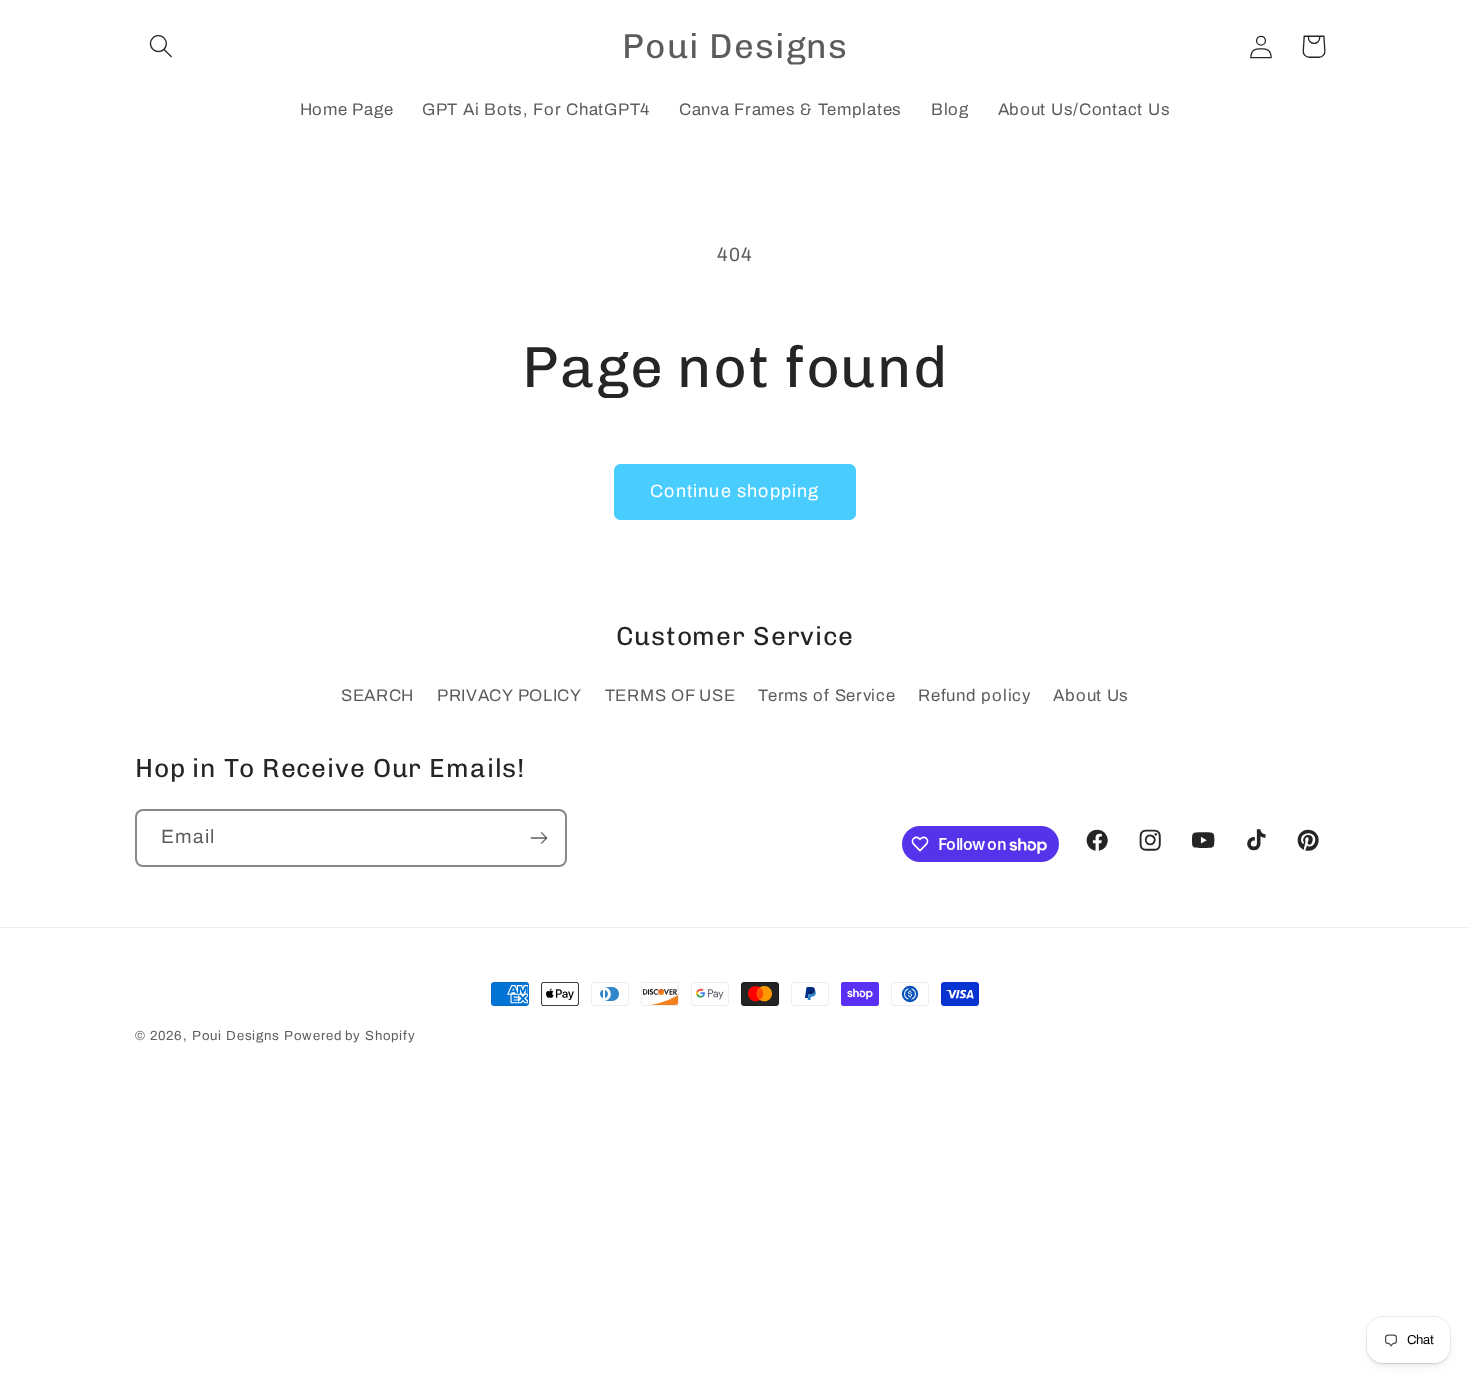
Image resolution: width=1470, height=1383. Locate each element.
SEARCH (377, 695)
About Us (1091, 695)
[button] (161, 46)
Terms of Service (827, 695)
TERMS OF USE (670, 695)
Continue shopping (734, 491)
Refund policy (974, 695)
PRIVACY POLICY (509, 695)
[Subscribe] (538, 838)
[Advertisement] (735, 1243)
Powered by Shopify (350, 1035)
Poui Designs (236, 1035)
